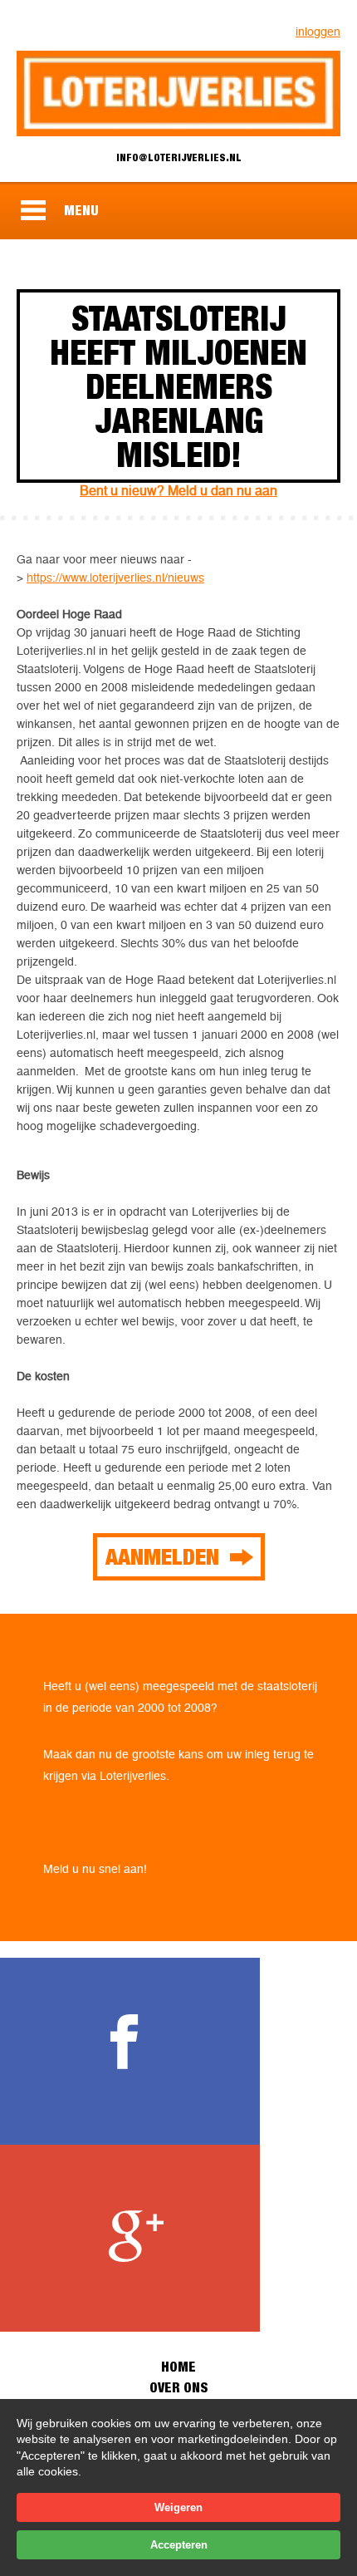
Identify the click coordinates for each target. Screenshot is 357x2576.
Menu (81, 210)
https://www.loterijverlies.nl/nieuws (115, 578)
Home (178, 2367)
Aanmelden (162, 1556)
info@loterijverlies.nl (179, 157)
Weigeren (178, 2507)
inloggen (318, 32)
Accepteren (179, 2545)
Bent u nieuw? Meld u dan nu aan (178, 491)
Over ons (178, 2387)
